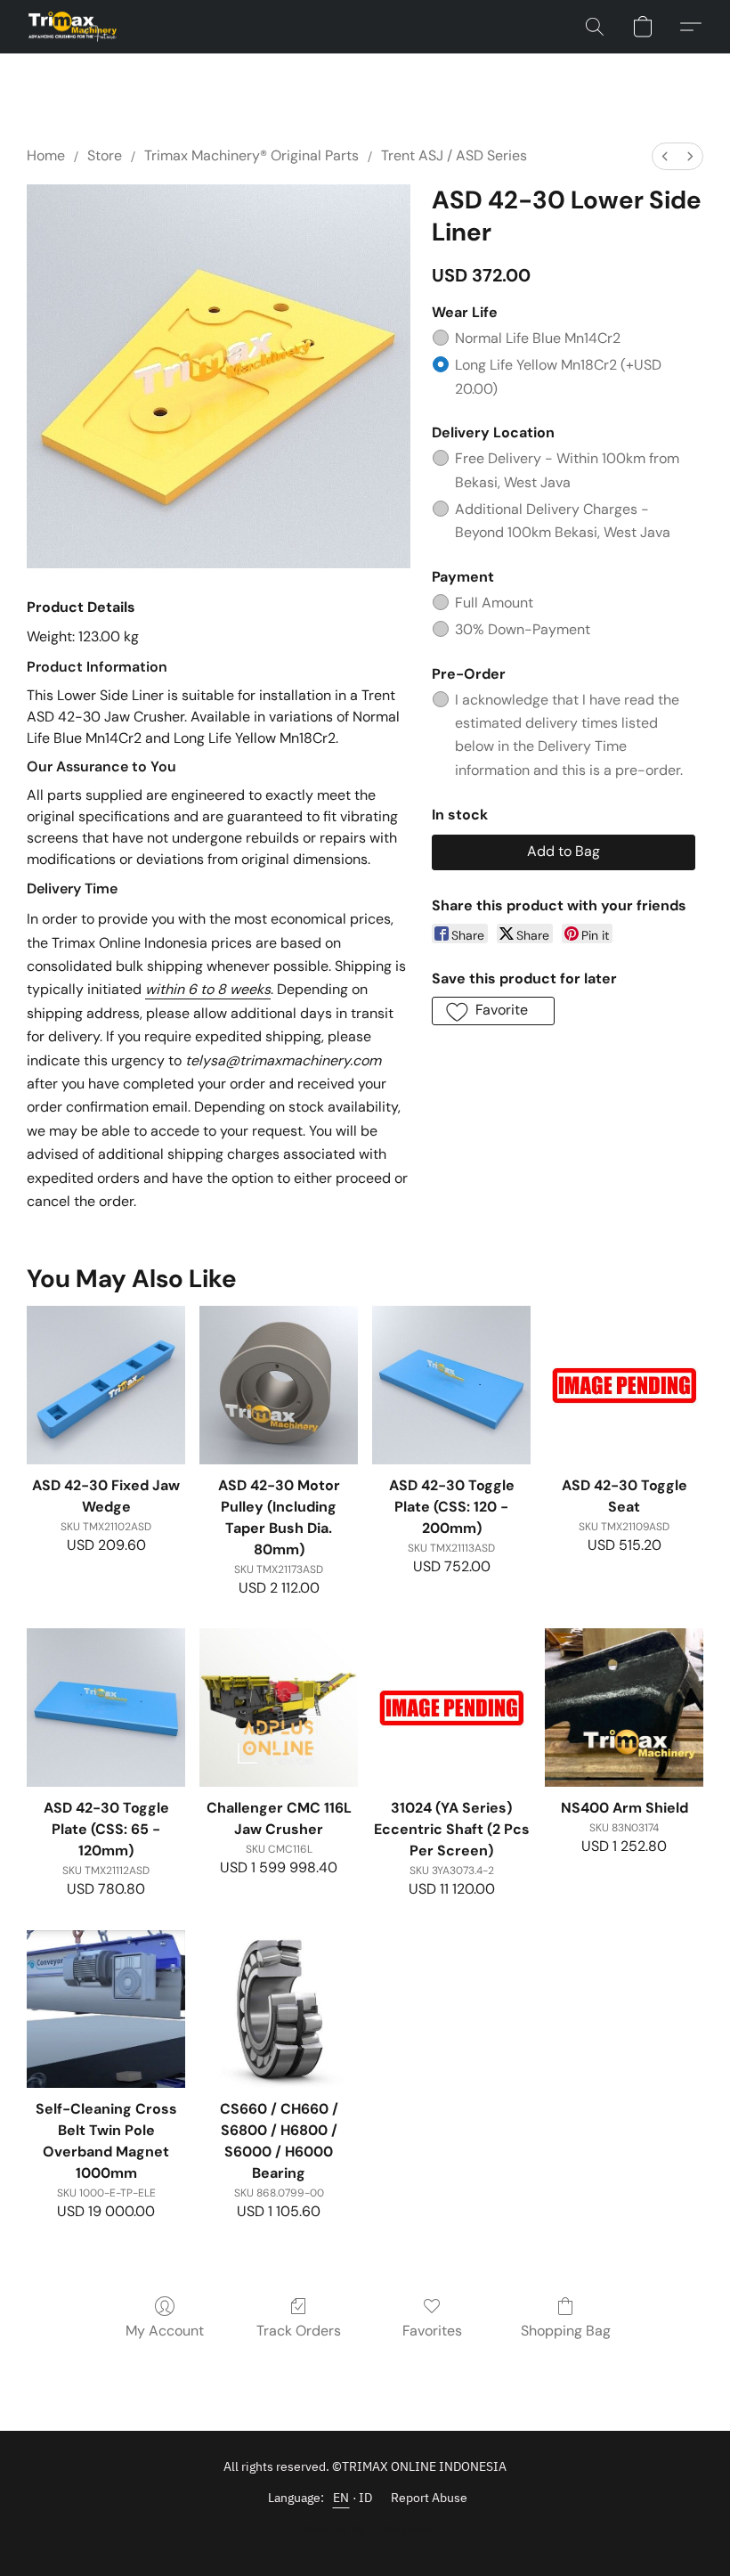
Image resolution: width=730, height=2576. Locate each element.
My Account (165, 2331)
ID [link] (366, 2498)
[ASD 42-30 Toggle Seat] (624, 1385)
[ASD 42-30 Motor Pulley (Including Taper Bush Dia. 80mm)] (279, 1385)
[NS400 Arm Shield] (624, 1708)
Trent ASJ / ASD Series (454, 155)
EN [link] (341, 2498)
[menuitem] (665, 156)
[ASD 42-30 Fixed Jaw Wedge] (106, 1385)
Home (46, 155)
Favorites (432, 2331)
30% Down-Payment (523, 629)
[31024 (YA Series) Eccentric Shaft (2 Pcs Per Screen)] (451, 1708)
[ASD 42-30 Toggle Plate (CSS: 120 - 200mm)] (451, 1385)
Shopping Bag (566, 2331)
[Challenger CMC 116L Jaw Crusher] (279, 1708)
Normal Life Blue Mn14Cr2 (538, 338)
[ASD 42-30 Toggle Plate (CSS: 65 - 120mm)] (106, 1708)
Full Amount (494, 603)
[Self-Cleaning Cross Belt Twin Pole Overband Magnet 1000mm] (106, 2009)
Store (105, 155)
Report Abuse (429, 2498)
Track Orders (299, 2331)
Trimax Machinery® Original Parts (251, 155)
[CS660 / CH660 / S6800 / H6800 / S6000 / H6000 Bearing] (279, 2009)
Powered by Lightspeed (365, 2529)
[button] (73, 27)
